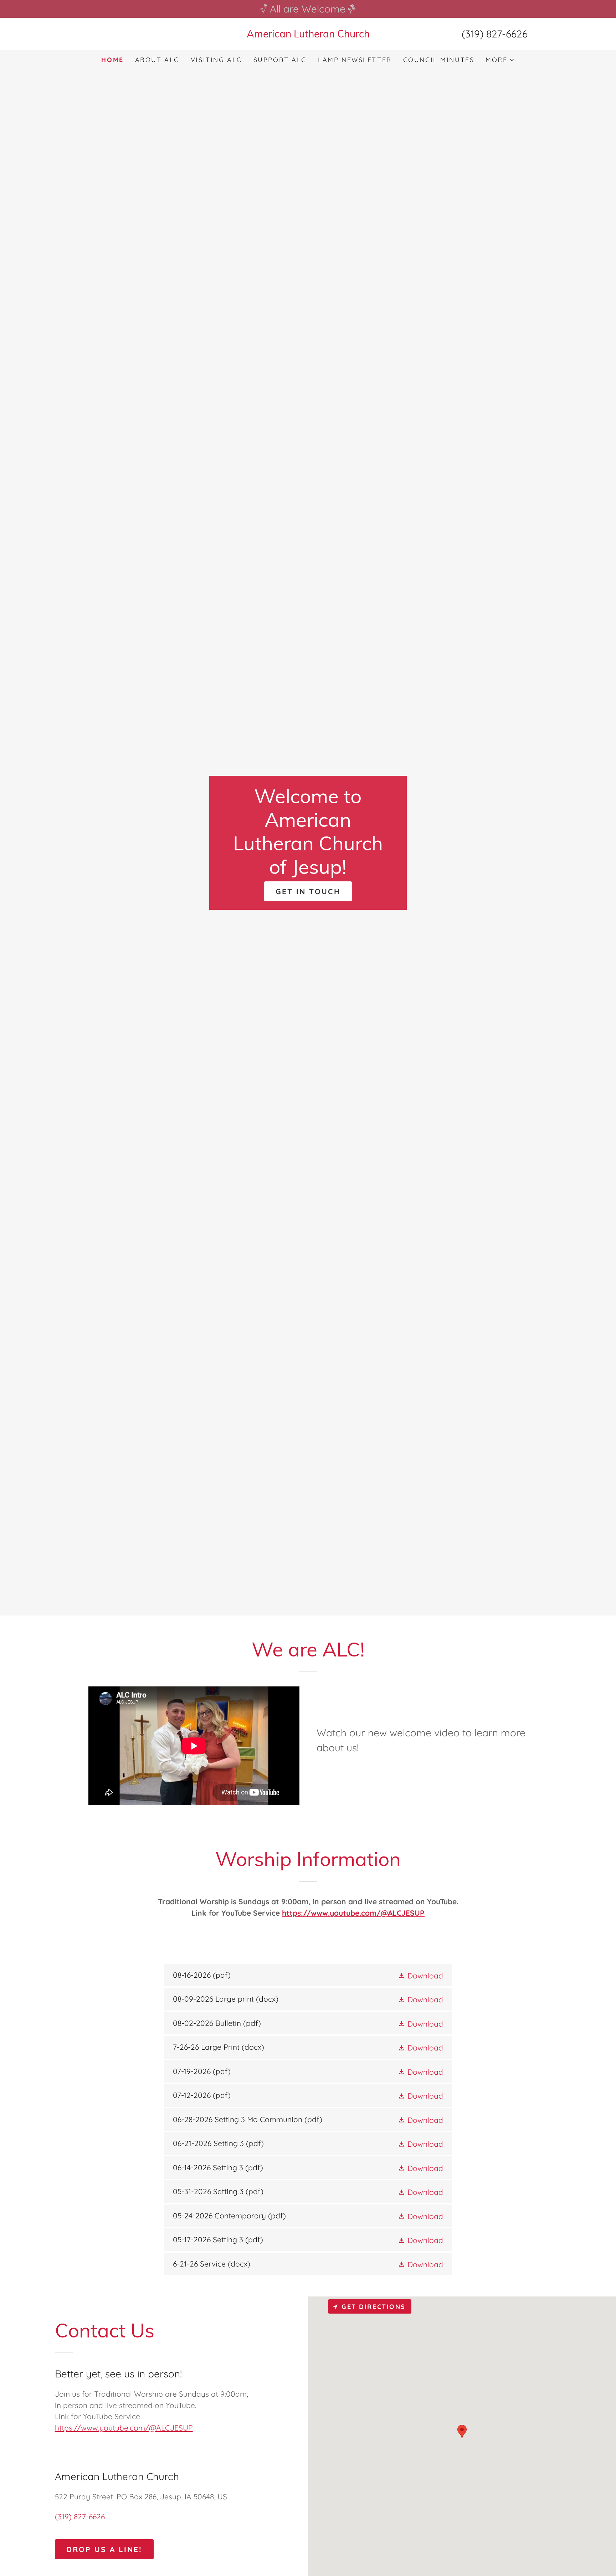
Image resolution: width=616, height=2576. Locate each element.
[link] (308, 35)
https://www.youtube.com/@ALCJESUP (353, 1913)
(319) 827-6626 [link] (495, 34)
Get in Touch (308, 891)
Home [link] (112, 60)
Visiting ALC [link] (216, 60)
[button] (500, 60)
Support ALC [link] (280, 60)
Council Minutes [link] (439, 60)
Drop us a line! (104, 2549)
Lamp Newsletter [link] (355, 60)
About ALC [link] (157, 60)
